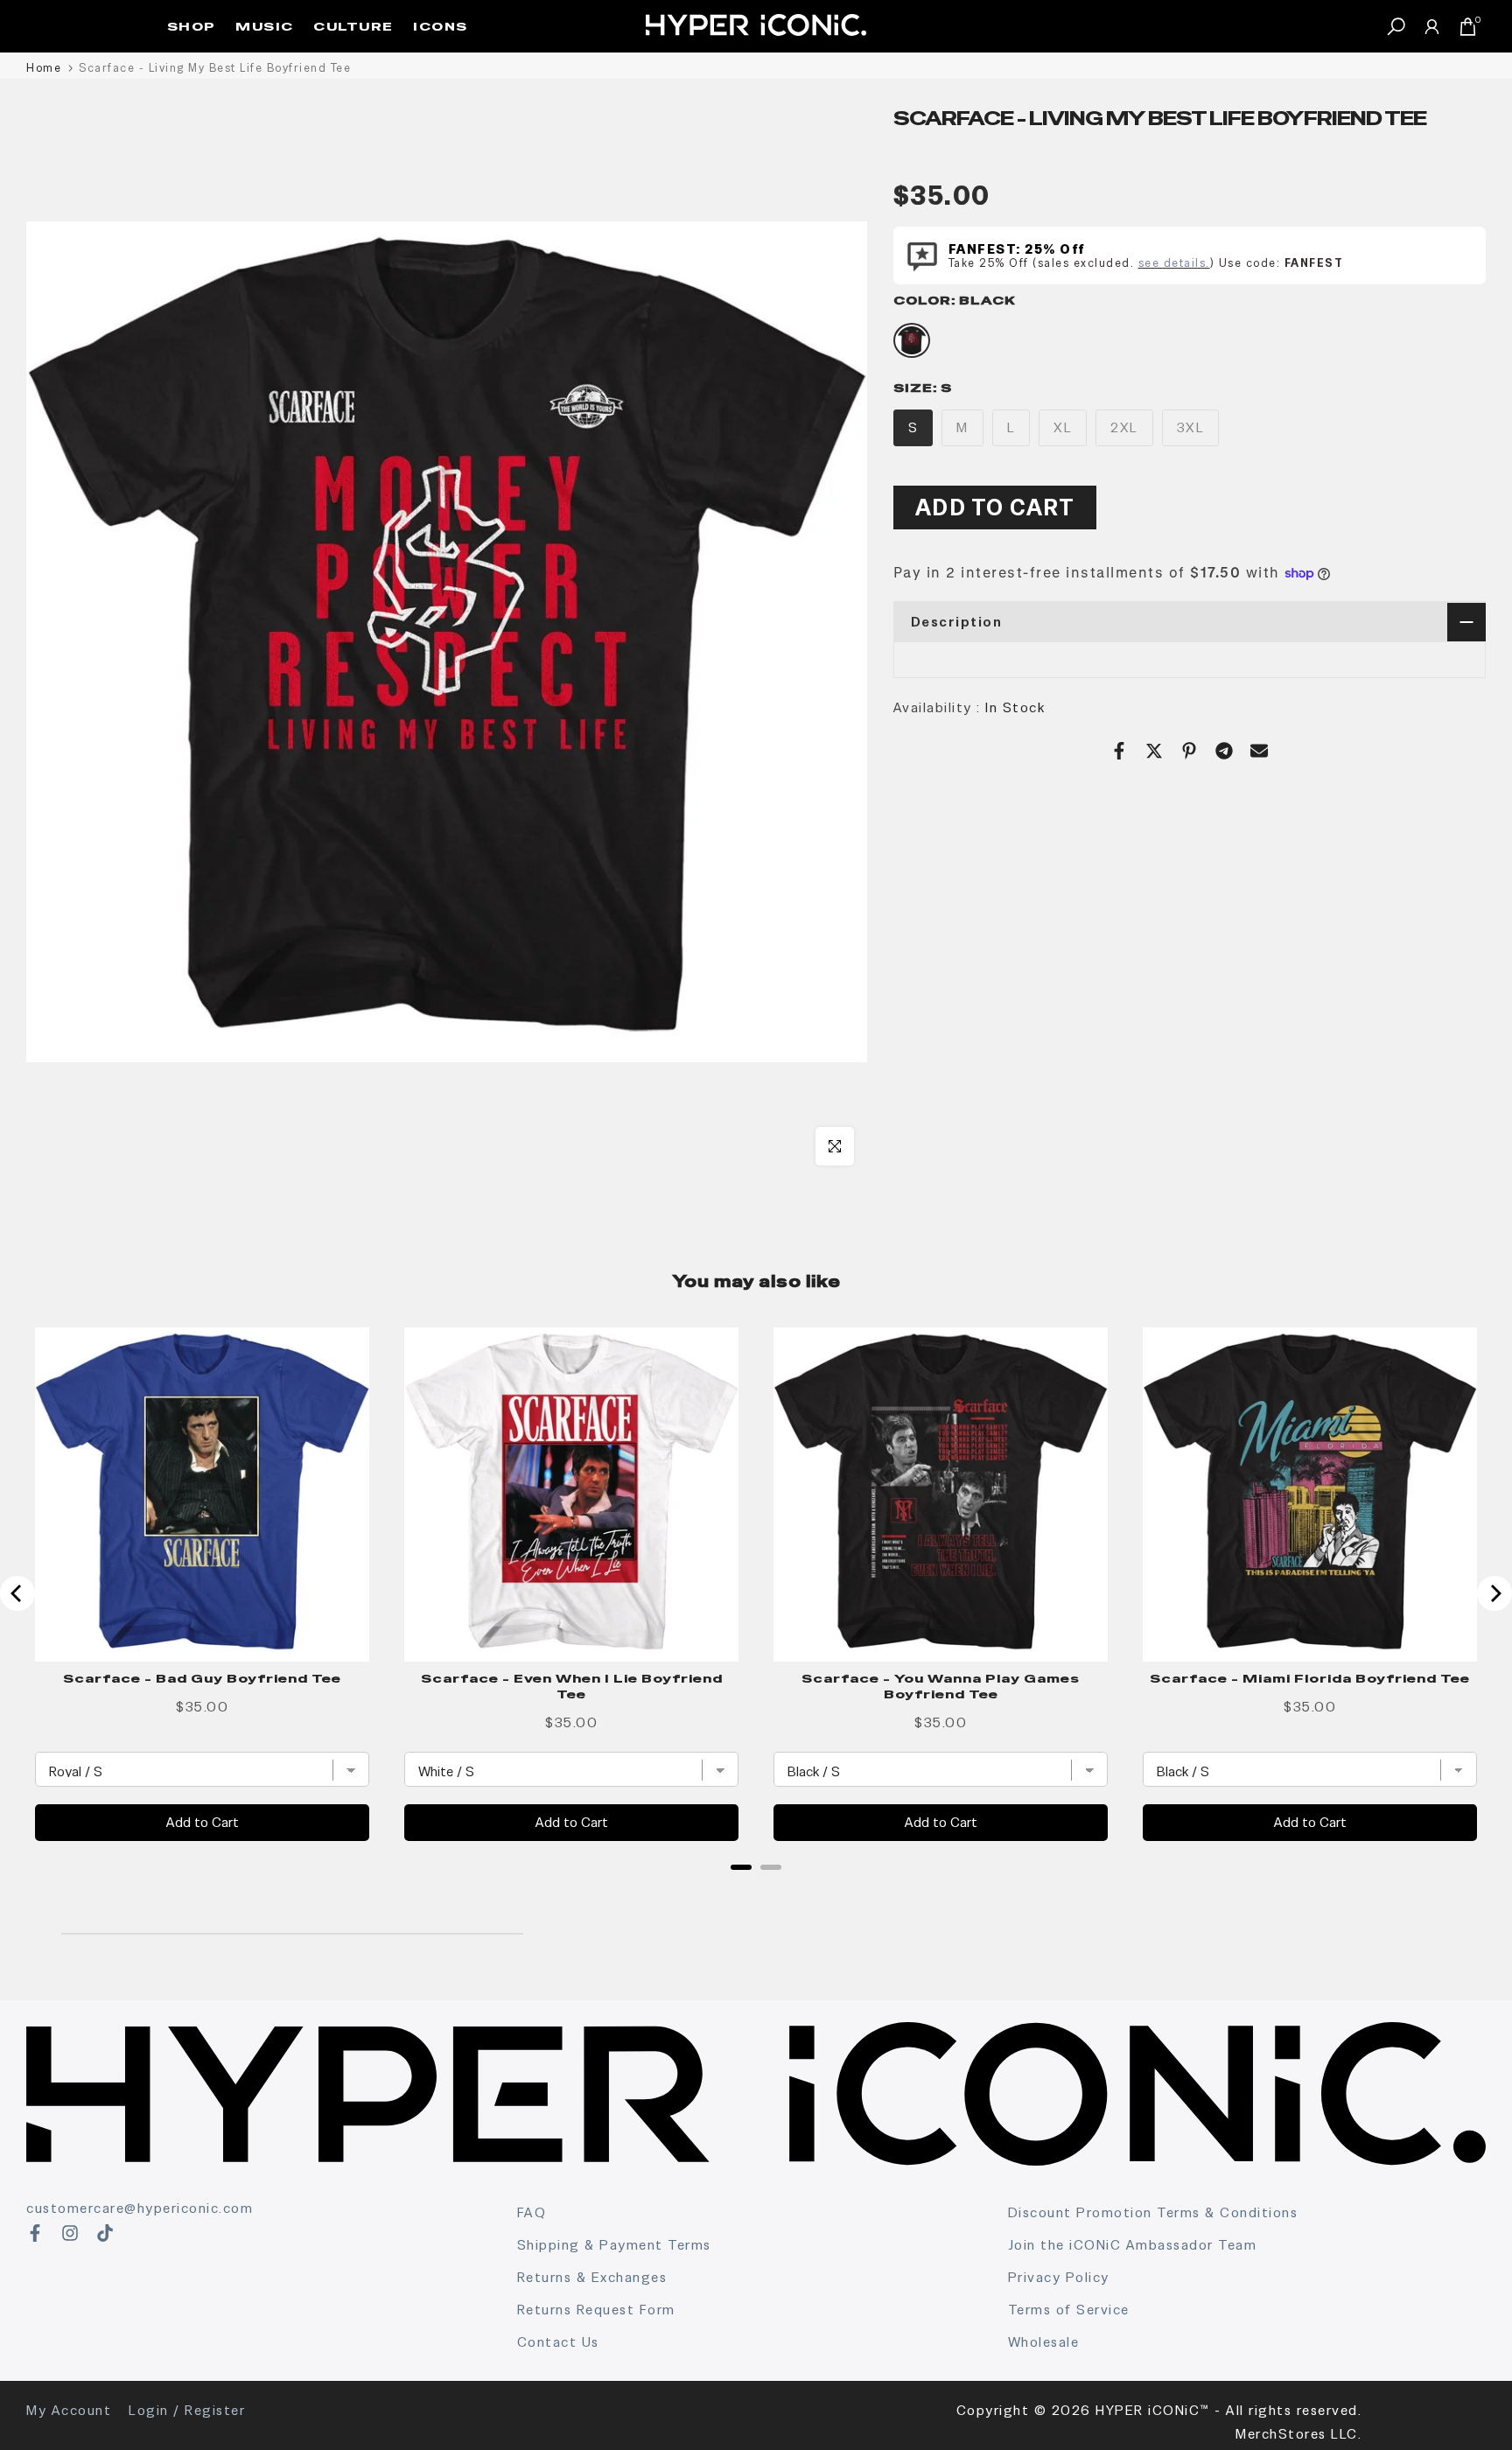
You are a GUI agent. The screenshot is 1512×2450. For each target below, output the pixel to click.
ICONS (441, 26)
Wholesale (1044, 2342)
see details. (1174, 263)
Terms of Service (1069, 2310)
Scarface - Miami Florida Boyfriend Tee (1310, 1678)
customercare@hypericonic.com (140, 2208)
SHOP (192, 26)
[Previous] (17, 1593)
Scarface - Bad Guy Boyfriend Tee (202, 1678)
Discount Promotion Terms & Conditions (1153, 2212)
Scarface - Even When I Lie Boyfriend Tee (572, 1686)
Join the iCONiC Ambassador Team (1133, 2245)
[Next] (1494, 1593)
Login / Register (187, 2410)
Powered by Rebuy (756, 1890)
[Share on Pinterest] (1189, 751)
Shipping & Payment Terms (614, 2245)
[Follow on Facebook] (35, 2233)
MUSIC (265, 26)
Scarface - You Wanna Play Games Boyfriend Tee (941, 1686)
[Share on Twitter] (1154, 751)
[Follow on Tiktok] (105, 2233)
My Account (69, 2410)
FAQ (532, 2212)
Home (44, 68)
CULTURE (353, 26)
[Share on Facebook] (1119, 751)
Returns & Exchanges (592, 2277)
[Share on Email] (1259, 751)
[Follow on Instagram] (70, 2233)
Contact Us (558, 2342)
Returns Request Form (596, 2310)
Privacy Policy (1059, 2277)
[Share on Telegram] (1224, 751)
